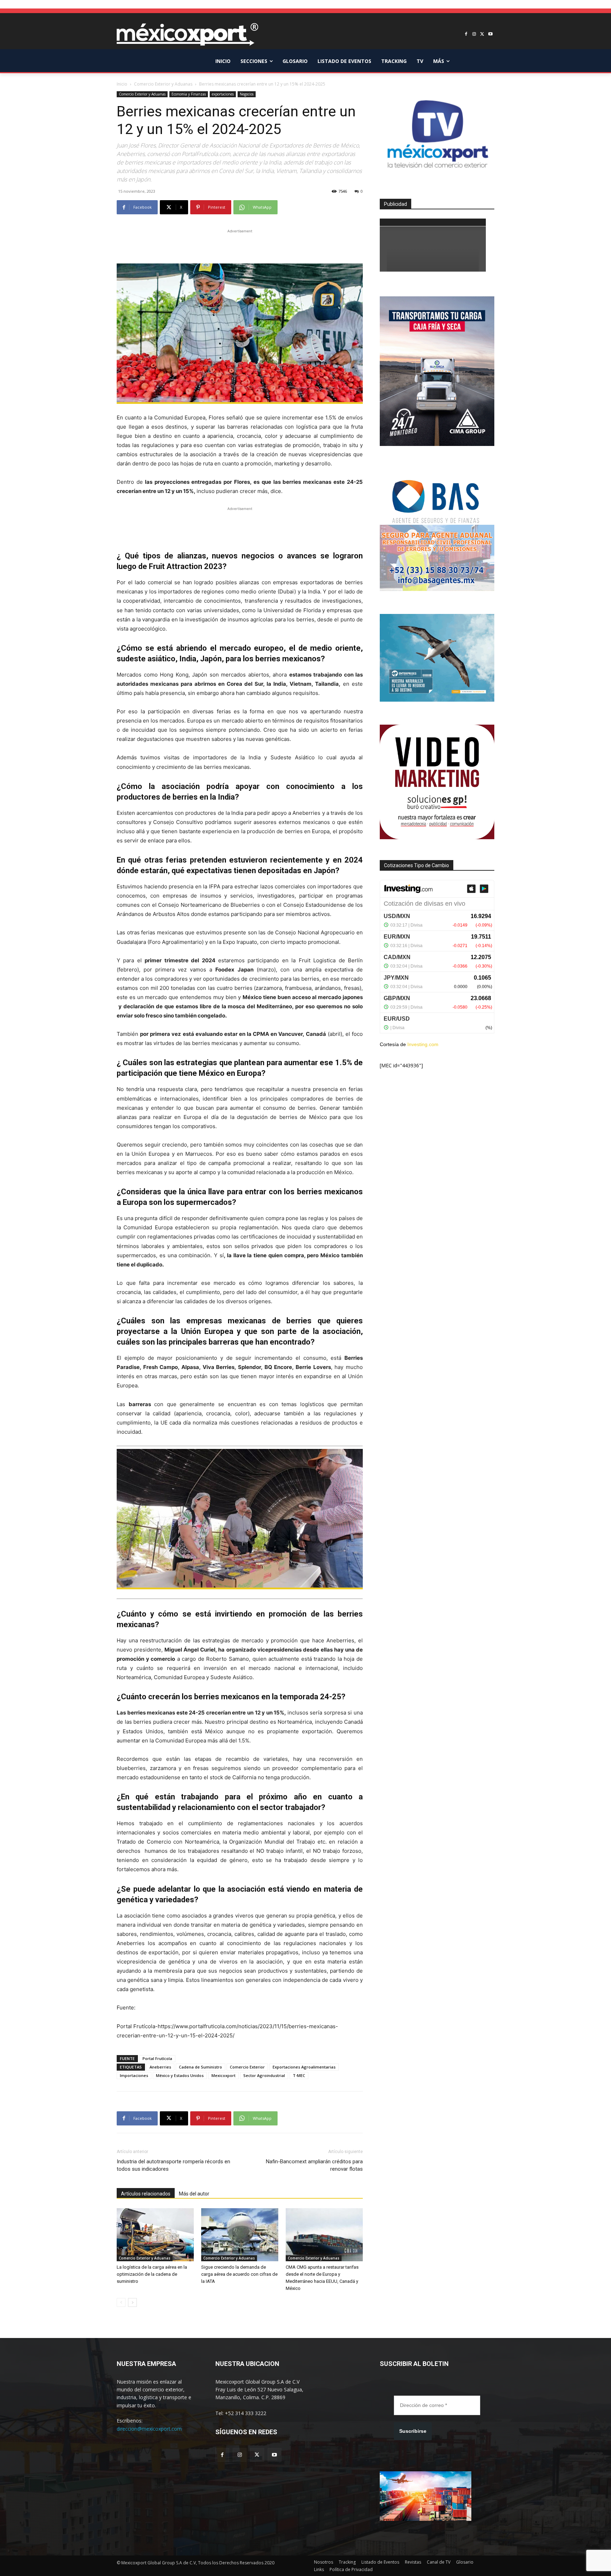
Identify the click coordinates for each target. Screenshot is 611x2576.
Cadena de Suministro (200, 2067)
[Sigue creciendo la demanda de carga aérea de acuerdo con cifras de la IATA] (240, 2235)
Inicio (122, 84)
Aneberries (160, 2067)
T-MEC (299, 2075)
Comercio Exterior (247, 2067)
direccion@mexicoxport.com (149, 2429)
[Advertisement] (240, 245)
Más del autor (194, 2194)
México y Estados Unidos (180, 2075)
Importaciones (134, 2075)
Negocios (247, 94)
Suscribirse (413, 2431)
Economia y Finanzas (189, 94)
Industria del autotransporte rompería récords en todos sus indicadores (173, 2165)
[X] (482, 34)
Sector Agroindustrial (264, 2075)
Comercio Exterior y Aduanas (163, 84)
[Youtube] (490, 34)
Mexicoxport (223, 2075)
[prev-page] (121, 2302)
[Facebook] (466, 34)
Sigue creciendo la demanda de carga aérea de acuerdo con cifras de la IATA (239, 2274)
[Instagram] (474, 34)
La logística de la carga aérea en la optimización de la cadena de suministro (152, 2274)
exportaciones (223, 94)
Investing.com (423, 1044)
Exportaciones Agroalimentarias (304, 2067)
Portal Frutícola (157, 2058)
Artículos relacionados (146, 2194)
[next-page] (132, 2302)
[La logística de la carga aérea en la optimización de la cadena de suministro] (155, 2235)
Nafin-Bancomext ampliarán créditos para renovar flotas (314, 2165)
